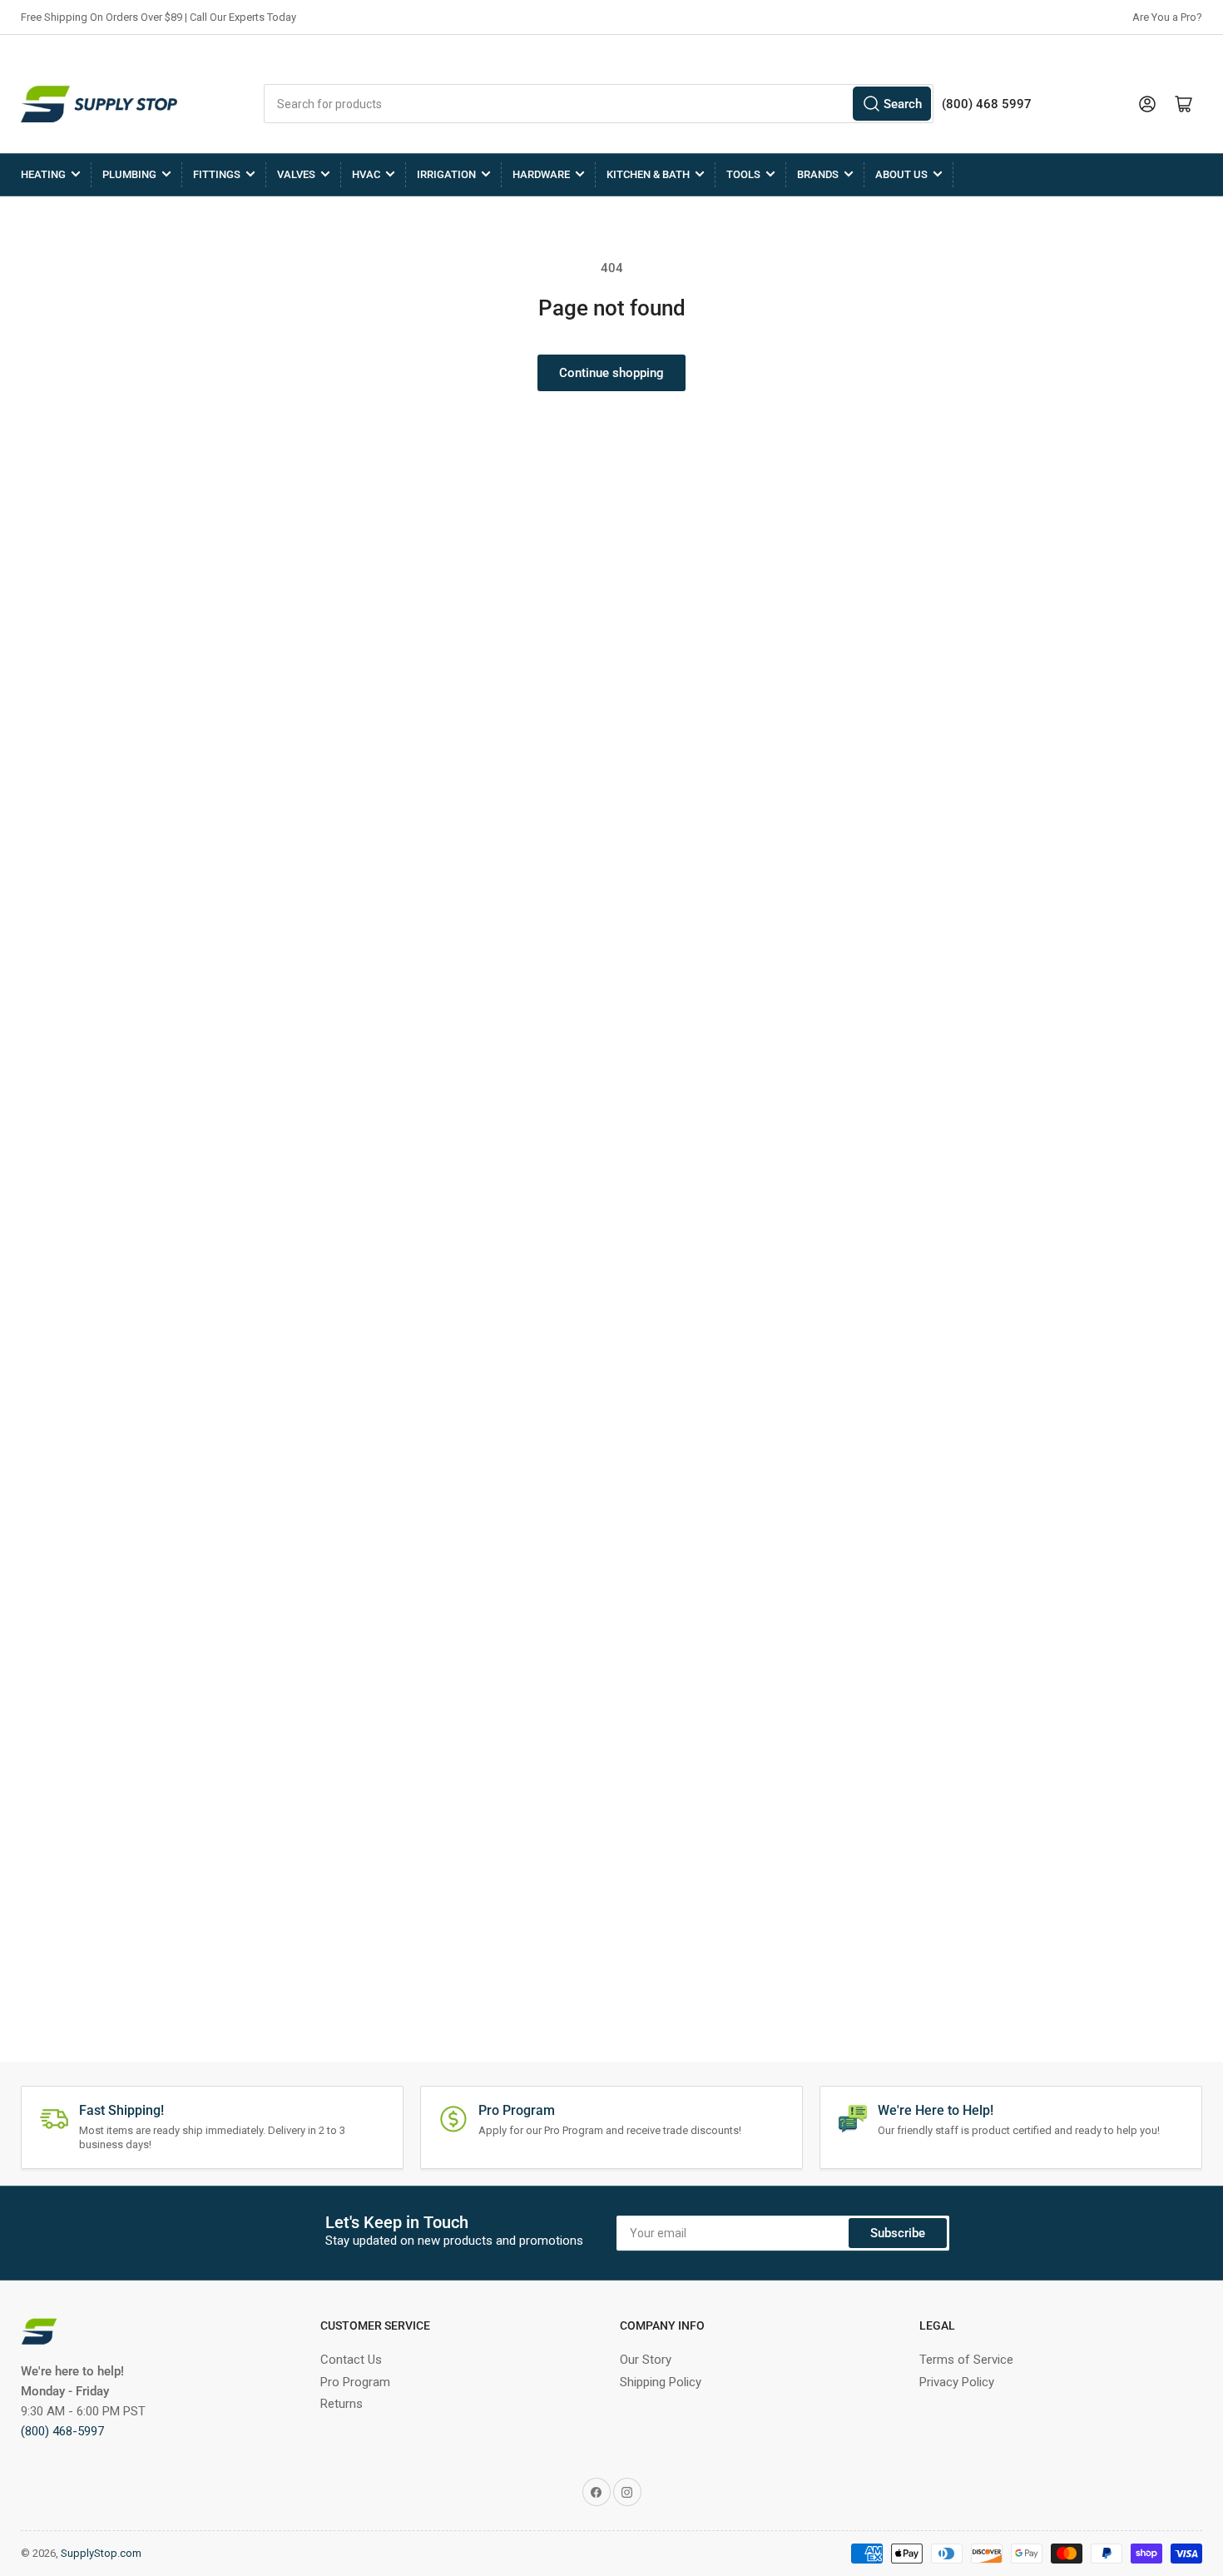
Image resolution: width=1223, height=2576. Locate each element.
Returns (342, 2404)
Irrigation (446, 174)
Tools (743, 174)
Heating (43, 174)
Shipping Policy (661, 2382)
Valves (296, 174)
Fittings (217, 174)
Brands (818, 174)
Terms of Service (966, 2360)
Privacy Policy (957, 2382)
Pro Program (355, 2382)
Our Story (646, 2360)
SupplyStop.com (101, 2553)
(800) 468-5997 (62, 2431)
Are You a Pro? (1167, 17)
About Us (901, 174)
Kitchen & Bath (648, 174)
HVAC (366, 174)
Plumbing (129, 174)
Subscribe (898, 2233)
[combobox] (599, 104)
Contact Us (351, 2360)
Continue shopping (611, 373)
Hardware (541, 174)
